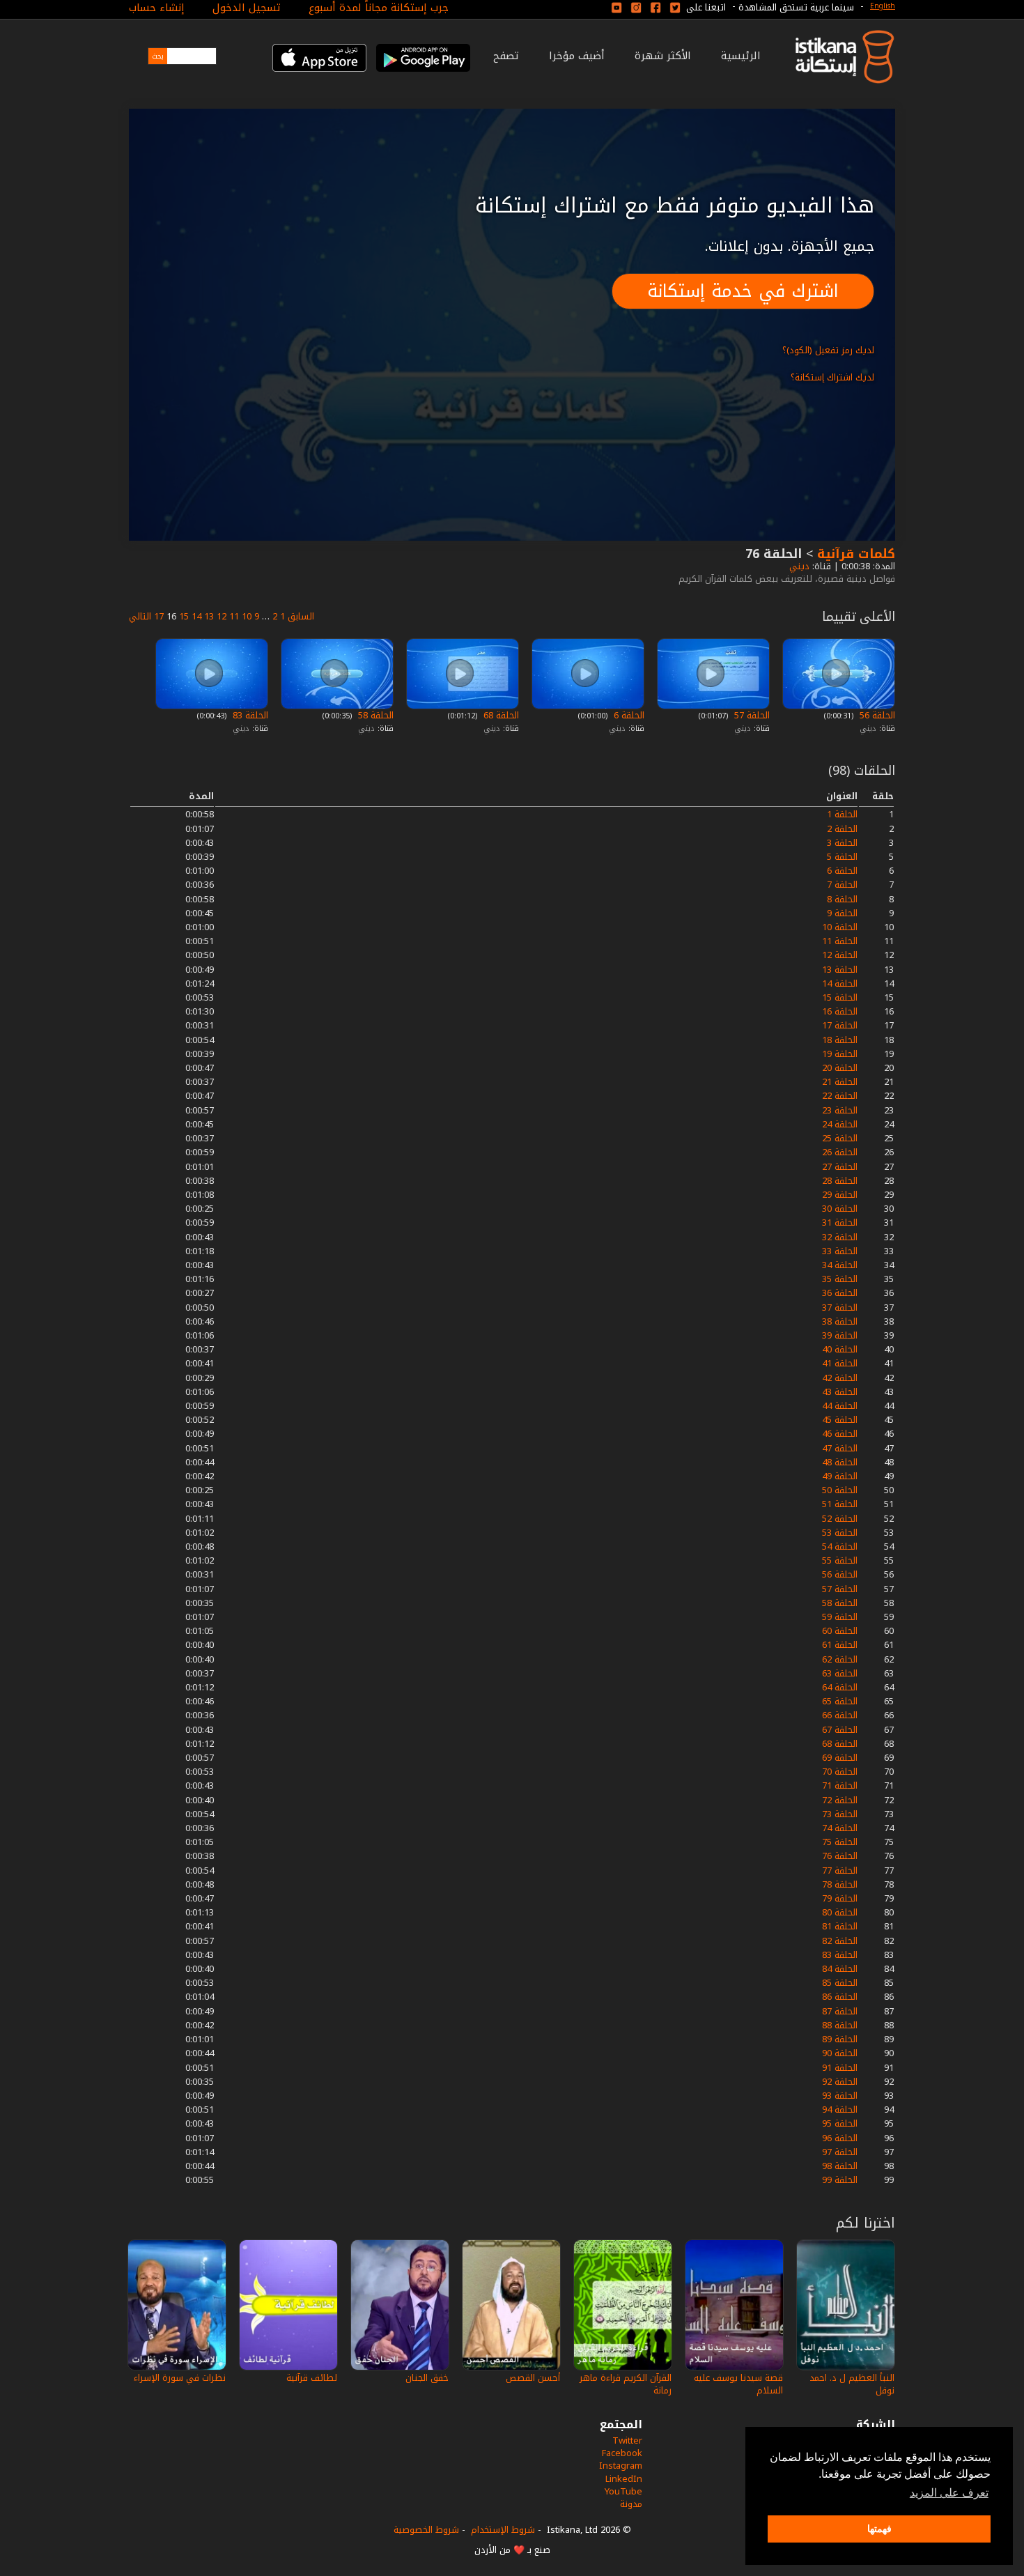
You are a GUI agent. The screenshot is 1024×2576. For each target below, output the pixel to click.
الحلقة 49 (840, 1476)
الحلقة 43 (840, 1392)
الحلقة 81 (840, 1926)
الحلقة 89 (840, 2039)
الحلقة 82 (840, 1941)
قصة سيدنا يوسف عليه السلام (738, 2384)
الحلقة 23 (840, 1110)
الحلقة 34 (840, 1265)
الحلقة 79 (840, 1898)
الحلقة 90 (840, 2053)
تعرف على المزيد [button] (949, 2493)
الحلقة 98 (840, 2166)
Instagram (621, 2466)
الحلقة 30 (840, 1209)
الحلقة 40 (840, 1349)
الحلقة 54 (840, 1547)
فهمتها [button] (879, 2529)
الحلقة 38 (840, 1321)
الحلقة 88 (840, 2025)
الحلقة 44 (840, 1406)
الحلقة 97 (840, 2152)
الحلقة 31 (840, 1223)
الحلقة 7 (842, 885)
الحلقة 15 (840, 997)
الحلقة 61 (840, 1645)
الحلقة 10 (840, 927)
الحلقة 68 (500, 715)
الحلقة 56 (876, 715)
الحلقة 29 (840, 1195)
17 (159, 616)
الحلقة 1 (842, 814)
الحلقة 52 (840, 1519)
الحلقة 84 (840, 1969)
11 (234, 616)
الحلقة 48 (840, 1462)
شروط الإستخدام (503, 2530)
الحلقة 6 (628, 715)
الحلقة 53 (840, 1533)
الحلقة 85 (840, 1983)
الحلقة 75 (840, 1842)
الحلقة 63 (840, 1673)
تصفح (506, 56)
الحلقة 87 (840, 2011)
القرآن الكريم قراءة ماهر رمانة (626, 2384)
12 (222, 616)
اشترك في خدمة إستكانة (743, 291)
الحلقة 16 (840, 1011)
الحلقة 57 (751, 715)
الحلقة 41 (840, 1363)
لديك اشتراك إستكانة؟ (832, 377)
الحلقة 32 (840, 1237)
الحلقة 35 (840, 1279)
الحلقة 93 (840, 2096)
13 (209, 616)
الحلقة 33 (840, 1251)
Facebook (622, 2453)
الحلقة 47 (840, 1448)
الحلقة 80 (840, 1912)
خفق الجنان (427, 2378)
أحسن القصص (533, 2378)
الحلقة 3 (842, 843)
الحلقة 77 (840, 1871)
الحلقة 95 (840, 2123)
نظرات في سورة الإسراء (180, 2378)
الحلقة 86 (840, 1997)
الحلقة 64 (840, 1687)
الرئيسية (741, 56)
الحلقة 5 (842, 857)
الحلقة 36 (840, 1293)
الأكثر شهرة (663, 56)
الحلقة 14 (840, 984)
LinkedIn (624, 2479)
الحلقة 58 (374, 715)
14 (196, 616)
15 (184, 616)
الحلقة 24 (840, 1124)
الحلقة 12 (840, 955)
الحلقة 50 (840, 1490)
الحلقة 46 (840, 1434)
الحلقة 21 (840, 1082)
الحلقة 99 (840, 2180)
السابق (301, 616)
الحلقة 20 (840, 1068)
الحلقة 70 (840, 1772)
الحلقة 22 (840, 1096)
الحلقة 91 (840, 2068)
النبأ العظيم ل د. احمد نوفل (852, 2384)
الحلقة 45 (840, 1420)
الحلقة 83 (249, 715)
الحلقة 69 (840, 1758)
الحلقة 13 (840, 970)
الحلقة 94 (840, 2110)
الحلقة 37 (840, 1308)
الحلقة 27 (840, 1167)
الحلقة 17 (840, 1025)
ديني (798, 566)
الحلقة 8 (842, 899)
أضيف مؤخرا (577, 56)
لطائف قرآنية (312, 2378)
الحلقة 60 (840, 1631)
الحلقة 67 (840, 1730)
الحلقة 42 (840, 1378)
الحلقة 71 (840, 1786)
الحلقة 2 (842, 829)
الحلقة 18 (840, 1040)
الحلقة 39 (840, 1335)
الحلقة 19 (840, 1054)
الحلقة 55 (840, 1560)
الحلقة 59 (840, 1617)
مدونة (631, 2504)
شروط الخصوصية (426, 2530)
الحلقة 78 (840, 1884)
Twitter (627, 2440)
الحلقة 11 (840, 941)
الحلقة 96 (840, 2138)
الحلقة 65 (840, 1701)
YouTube (623, 2491)
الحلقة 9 (842, 913)
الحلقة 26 (840, 1152)
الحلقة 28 (840, 1181)
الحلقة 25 (840, 1138)
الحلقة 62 (840, 1659)
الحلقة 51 (840, 1504)
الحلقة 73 (840, 1814)
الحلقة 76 (840, 1856)
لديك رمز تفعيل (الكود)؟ (828, 350)
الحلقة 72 (840, 1800)
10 (247, 616)
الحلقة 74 (840, 1828)
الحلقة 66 (840, 1715)
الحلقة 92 (840, 2082)
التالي (140, 616)
